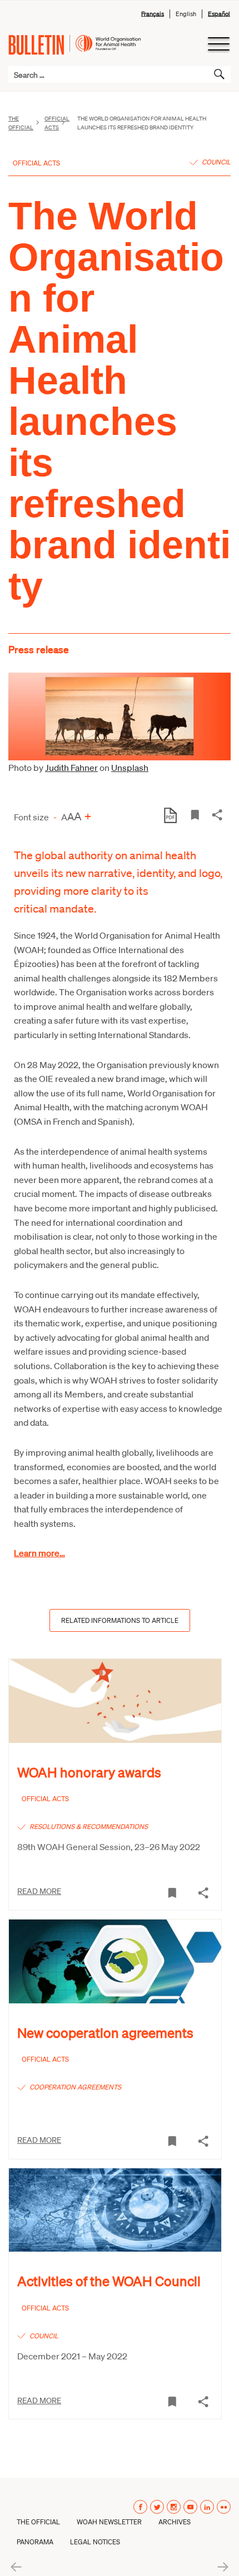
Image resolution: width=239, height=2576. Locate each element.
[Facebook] (140, 2507)
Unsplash (130, 767)
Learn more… (39, 1553)
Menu (218, 44)
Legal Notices (95, 2542)
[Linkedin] (207, 2507)
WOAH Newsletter (109, 2522)
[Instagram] (174, 2507)
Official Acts (57, 123)
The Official (38, 2522)
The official (21, 123)
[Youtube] (190, 2507)
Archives (175, 2522)
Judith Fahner (71, 767)
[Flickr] (224, 2507)
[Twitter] (157, 2507)
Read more (39, 1891)
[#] (195, 814)
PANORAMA (35, 2542)
